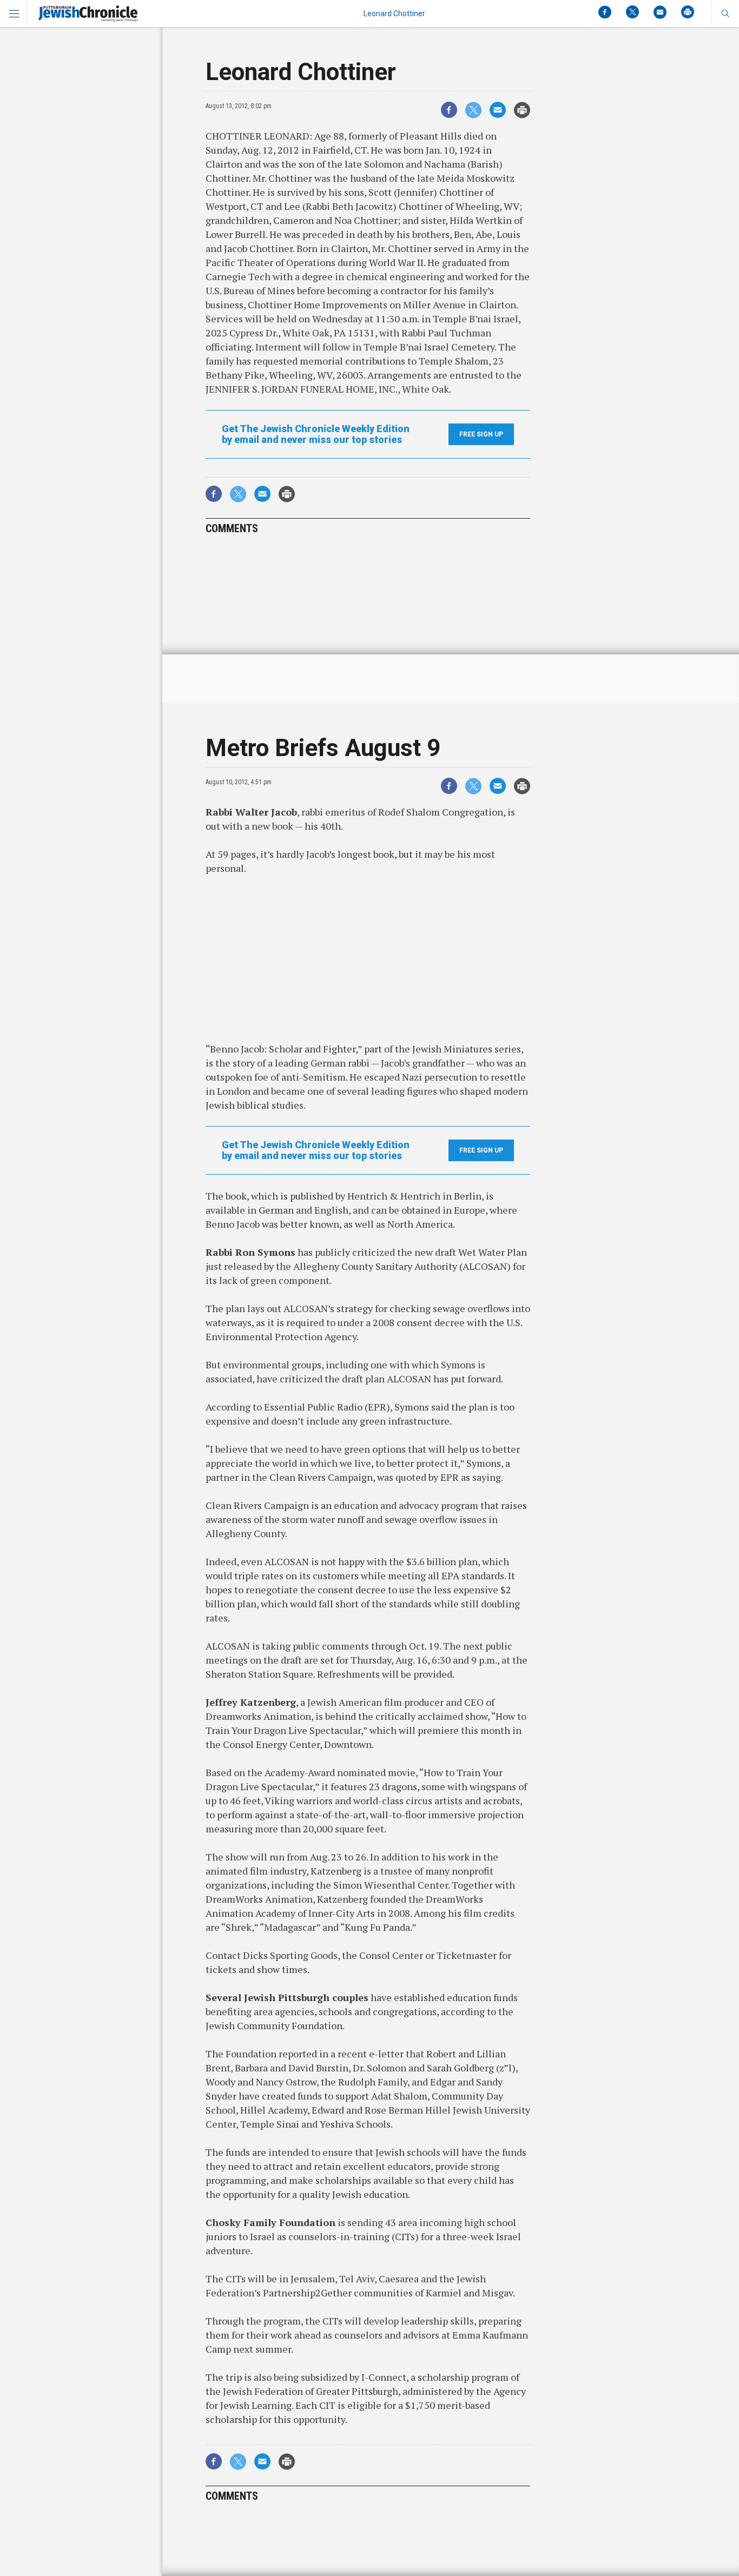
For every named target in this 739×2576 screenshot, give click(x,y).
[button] (725, 14)
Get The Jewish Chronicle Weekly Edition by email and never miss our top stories (316, 434)
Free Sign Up (481, 434)
